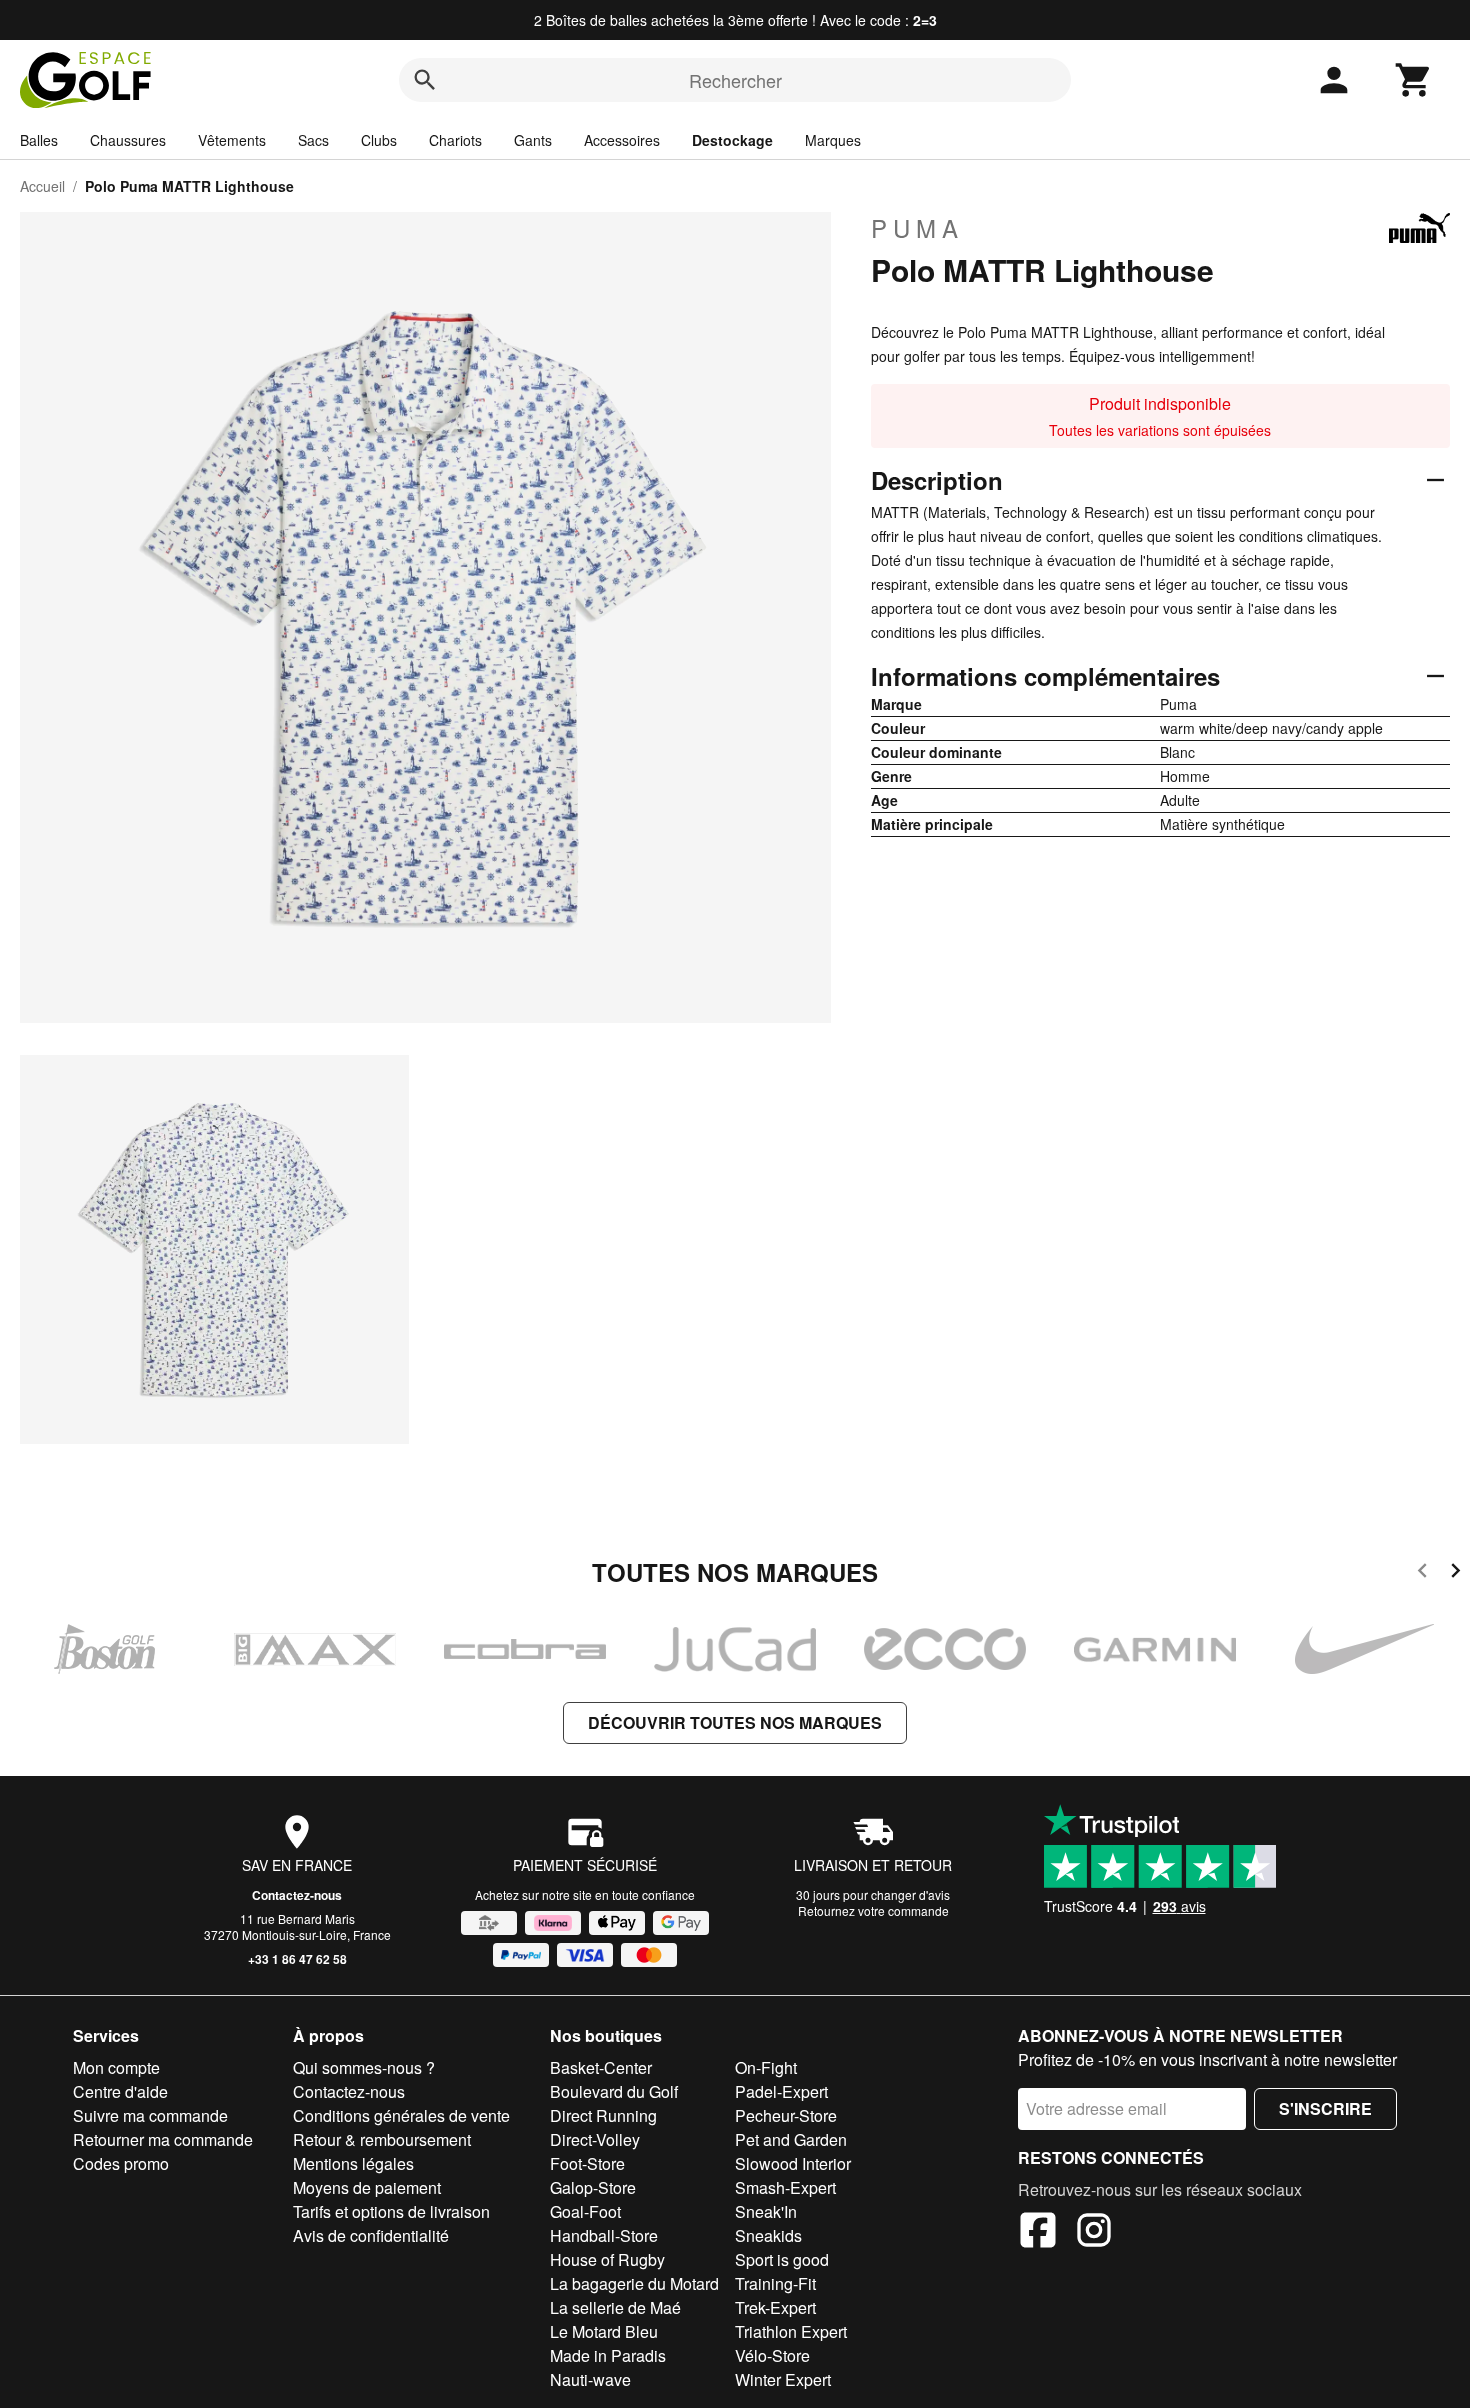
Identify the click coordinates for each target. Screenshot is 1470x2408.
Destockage (732, 140)
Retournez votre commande (873, 1910)
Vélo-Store (772, 2355)
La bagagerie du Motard (634, 2283)
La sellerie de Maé (615, 2307)
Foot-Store (587, 2163)
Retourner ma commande (163, 2139)
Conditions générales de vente (401, 2115)
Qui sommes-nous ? (364, 2067)
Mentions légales (353, 2163)
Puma (917, 228)
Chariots (455, 140)
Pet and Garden (791, 2139)
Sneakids (768, 2235)
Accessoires (622, 140)
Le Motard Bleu (604, 2331)
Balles (39, 140)
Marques (833, 140)
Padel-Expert (781, 2091)
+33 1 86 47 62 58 (297, 1959)
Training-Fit (775, 2283)
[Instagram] (1094, 2233)
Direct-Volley (595, 2139)
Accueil (42, 186)
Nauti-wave (590, 2379)
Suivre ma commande (150, 2115)
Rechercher (735, 80)
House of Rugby (607, 2259)
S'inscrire (1325, 2108)
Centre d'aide (120, 2091)
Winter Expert (783, 2379)
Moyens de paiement (367, 2187)
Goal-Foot (585, 2211)
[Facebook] (1038, 2233)
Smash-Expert (785, 2187)
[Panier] (1414, 80)
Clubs (379, 140)
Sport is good (782, 2259)
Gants (533, 140)
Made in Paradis (608, 2355)
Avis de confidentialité (371, 2235)
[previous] (1422, 1573)
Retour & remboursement (382, 2139)
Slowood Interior (793, 2163)
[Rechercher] (425, 80)
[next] (1455, 1573)
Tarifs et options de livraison (391, 2211)
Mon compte (116, 2067)
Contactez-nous (297, 1895)
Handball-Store (604, 2235)
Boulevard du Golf (614, 2091)
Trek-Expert (775, 2307)
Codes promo (121, 2163)
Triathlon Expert (791, 2331)
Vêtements (232, 140)
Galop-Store (593, 2187)
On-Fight (766, 2067)
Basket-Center (601, 2067)
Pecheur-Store (786, 2115)
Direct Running (603, 2115)
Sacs (313, 140)
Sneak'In (766, 2211)
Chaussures (128, 140)
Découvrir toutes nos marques (735, 1722)
